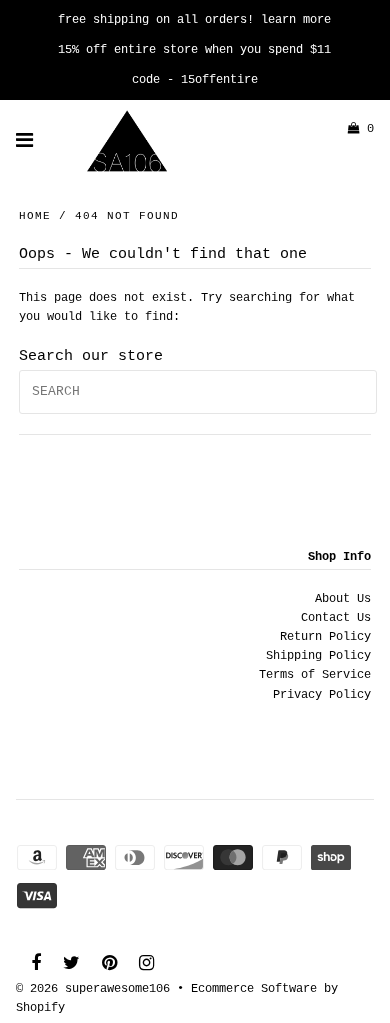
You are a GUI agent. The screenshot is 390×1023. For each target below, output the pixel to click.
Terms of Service (315, 675)
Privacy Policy (322, 695)
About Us (343, 599)
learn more (296, 20)
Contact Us (336, 618)
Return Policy (325, 637)
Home (35, 216)
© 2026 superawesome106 (93, 989)
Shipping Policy (318, 656)
